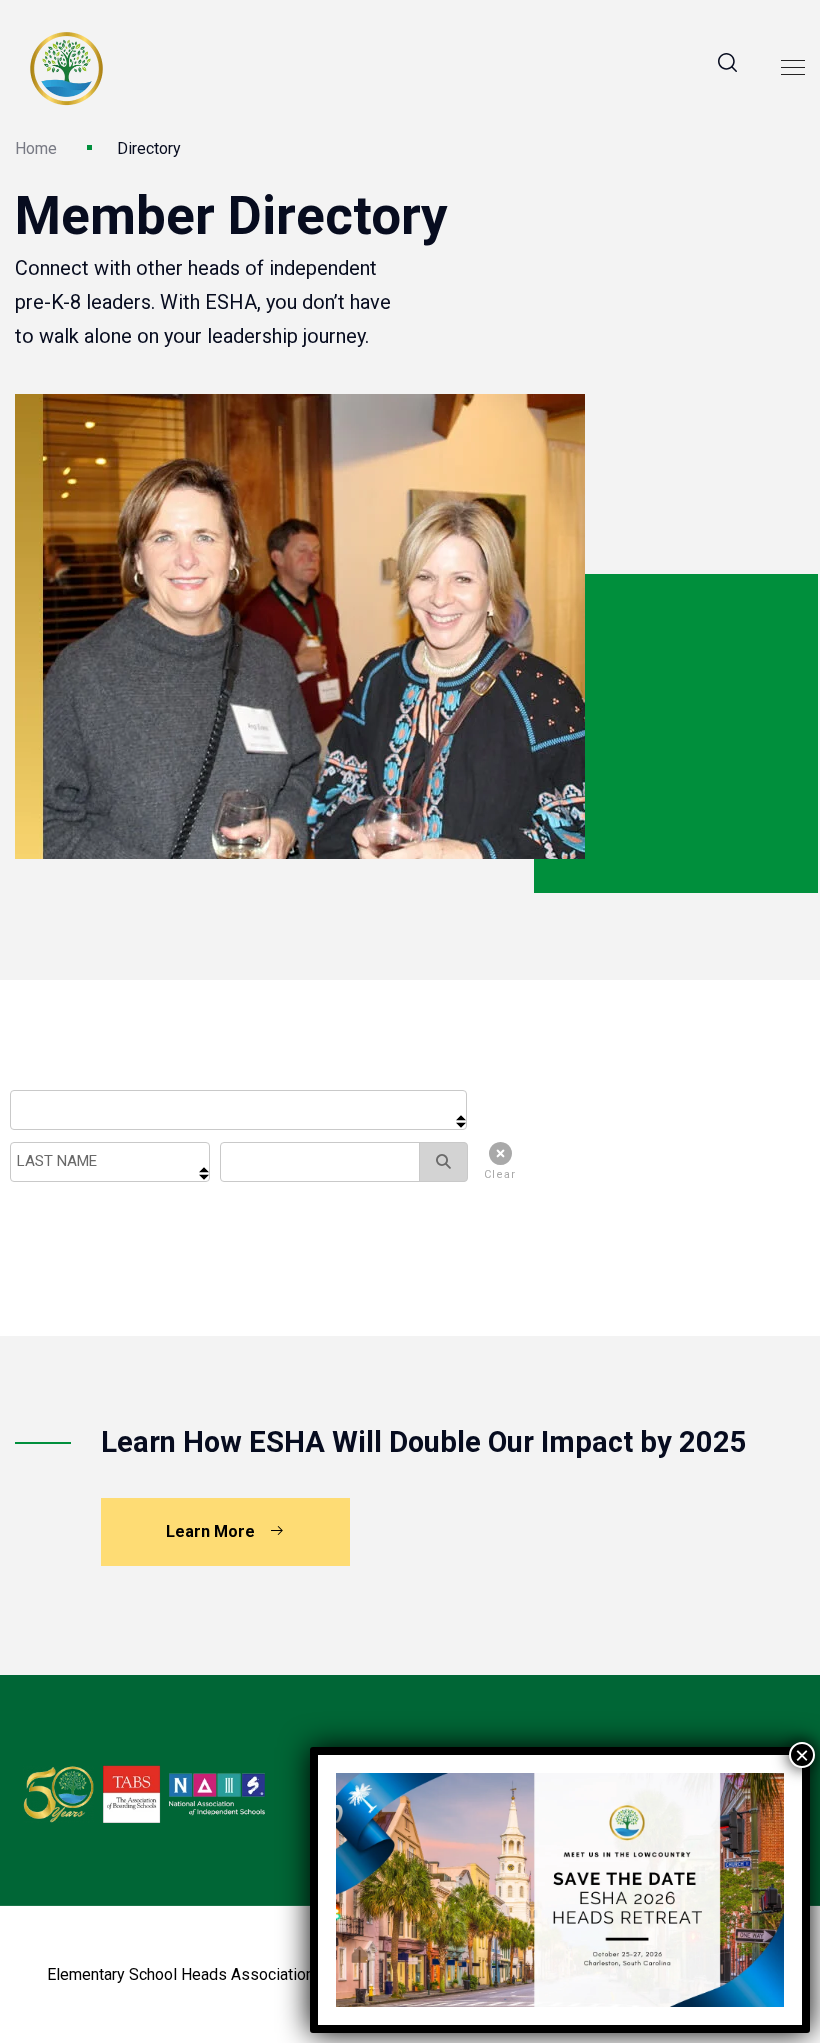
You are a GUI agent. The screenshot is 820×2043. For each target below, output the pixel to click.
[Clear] (495, 1158)
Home (36, 148)
